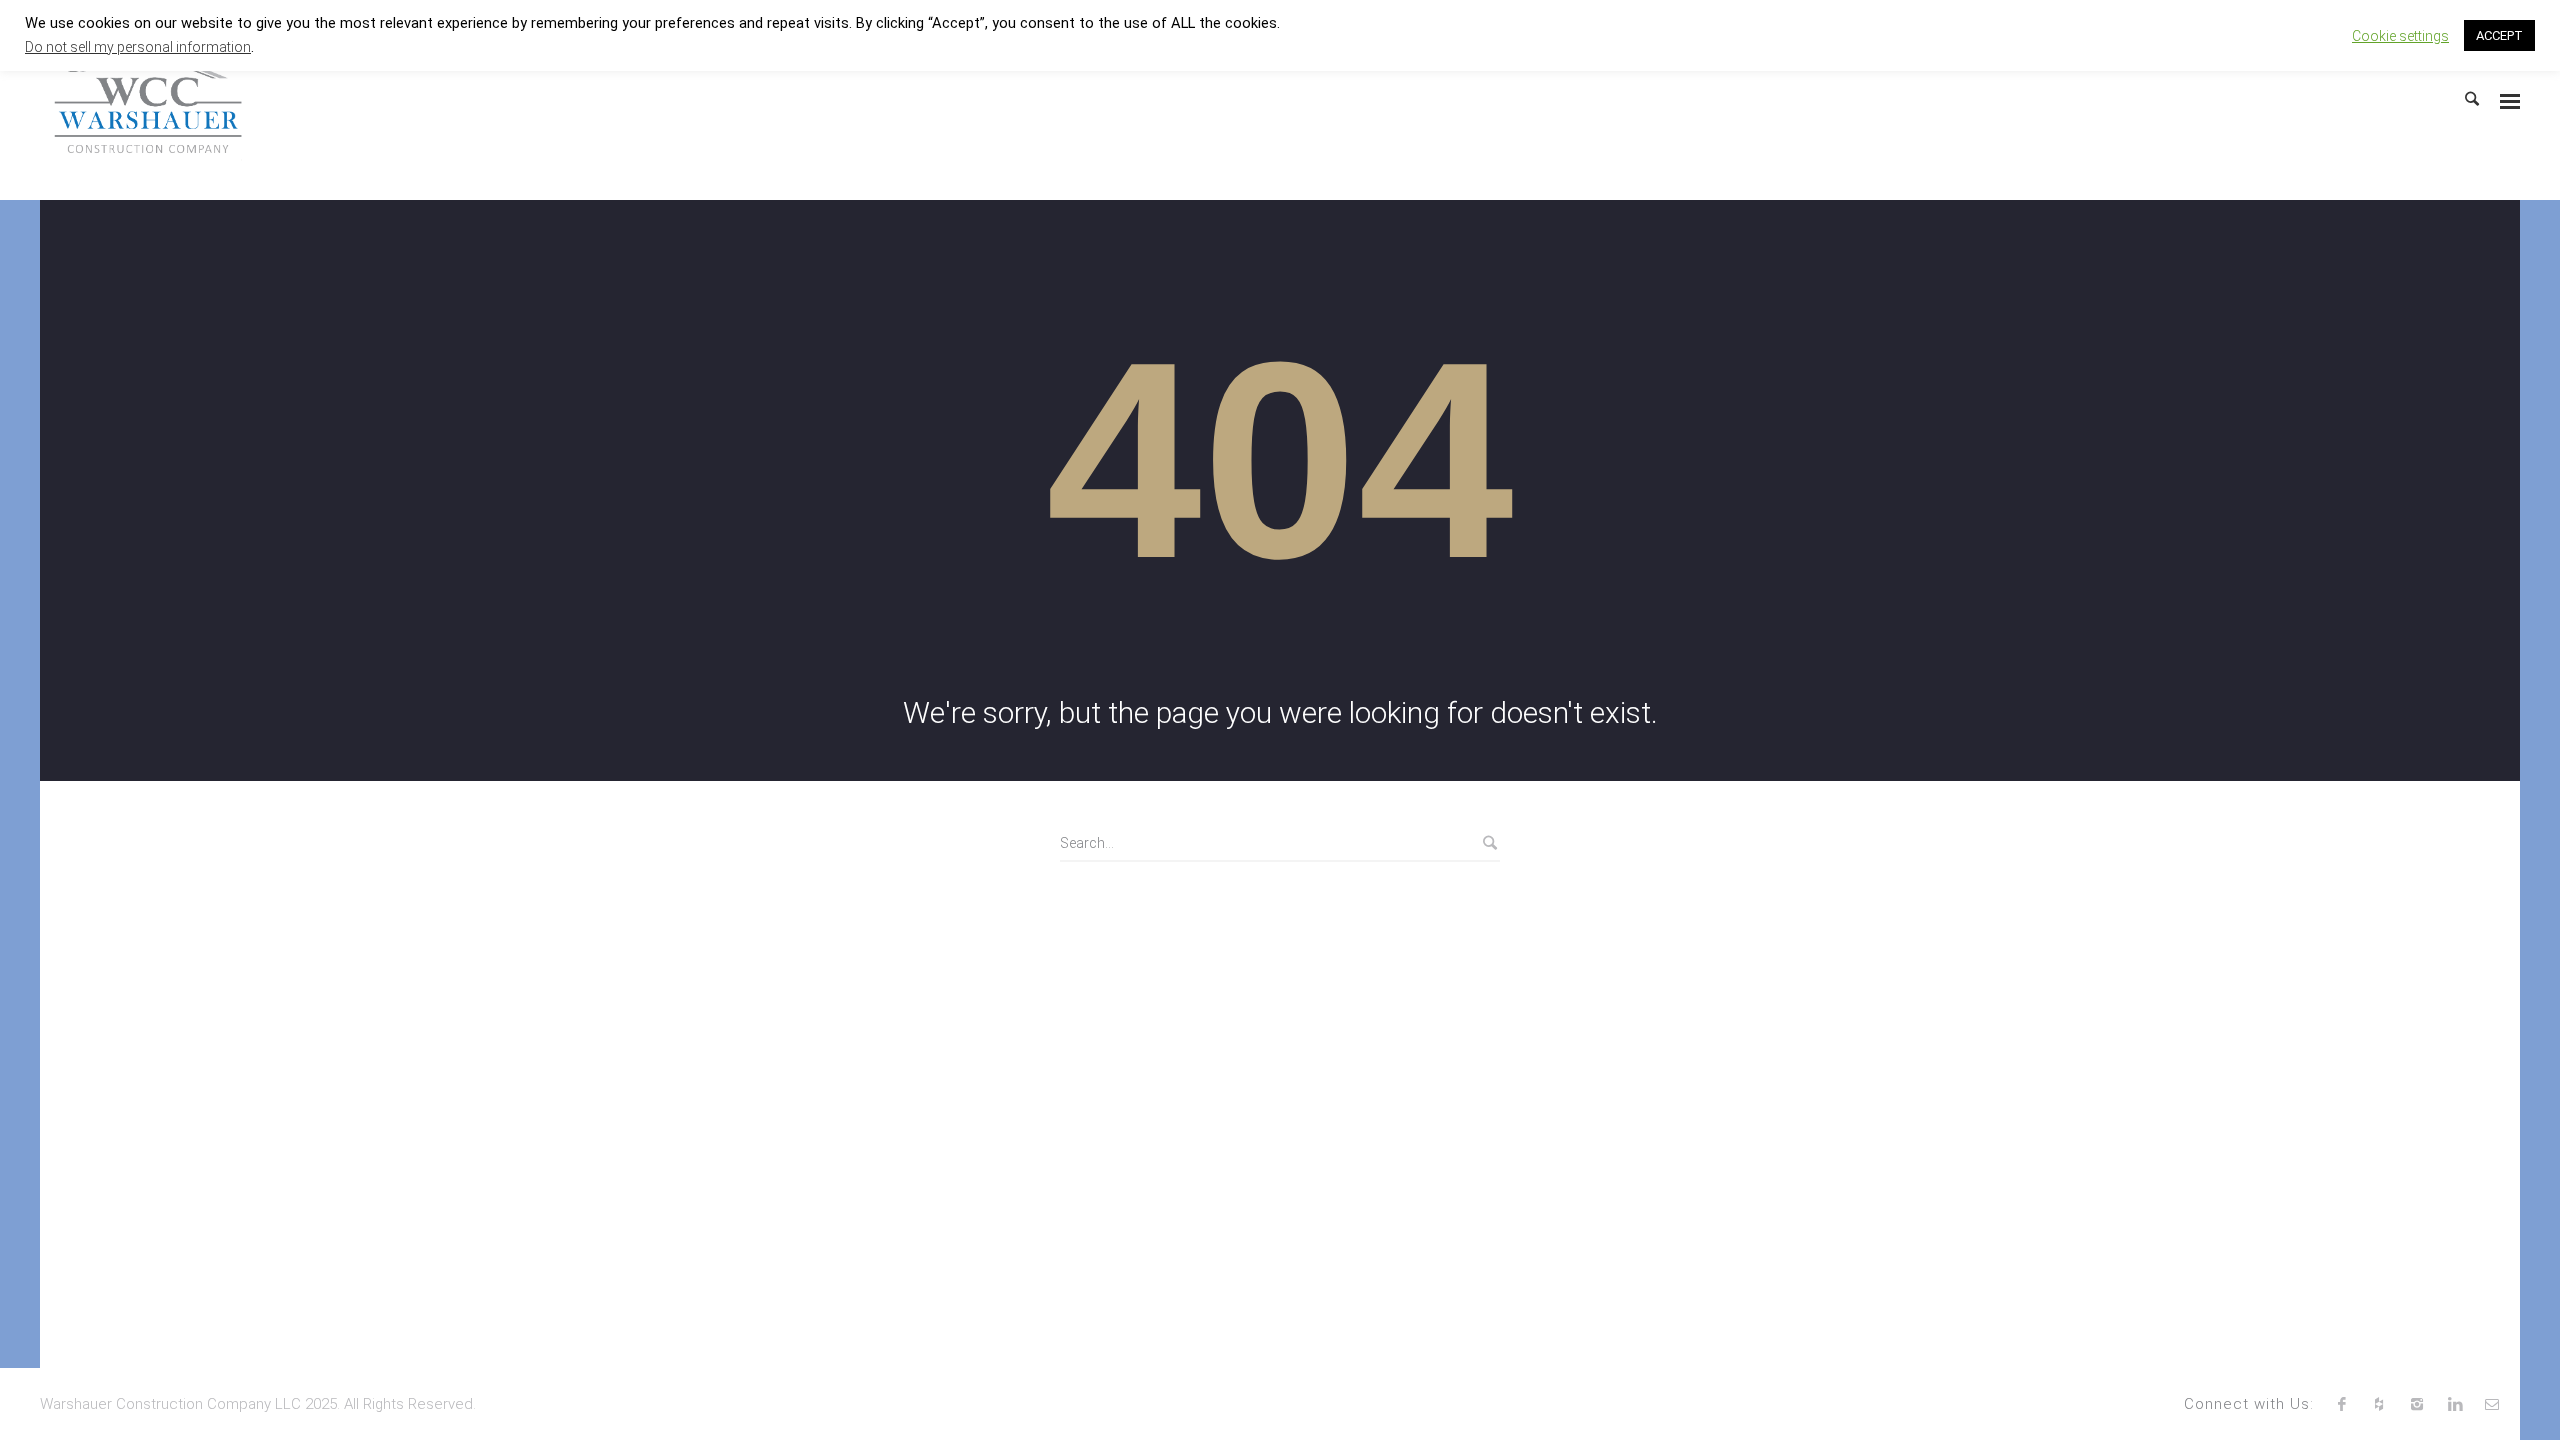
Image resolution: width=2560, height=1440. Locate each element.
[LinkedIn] (2455, 1404)
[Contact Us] (2492, 1404)
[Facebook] (2342, 1404)
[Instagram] (2417, 1404)
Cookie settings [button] (2400, 36)
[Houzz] (2380, 1404)
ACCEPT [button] (2499, 35)
